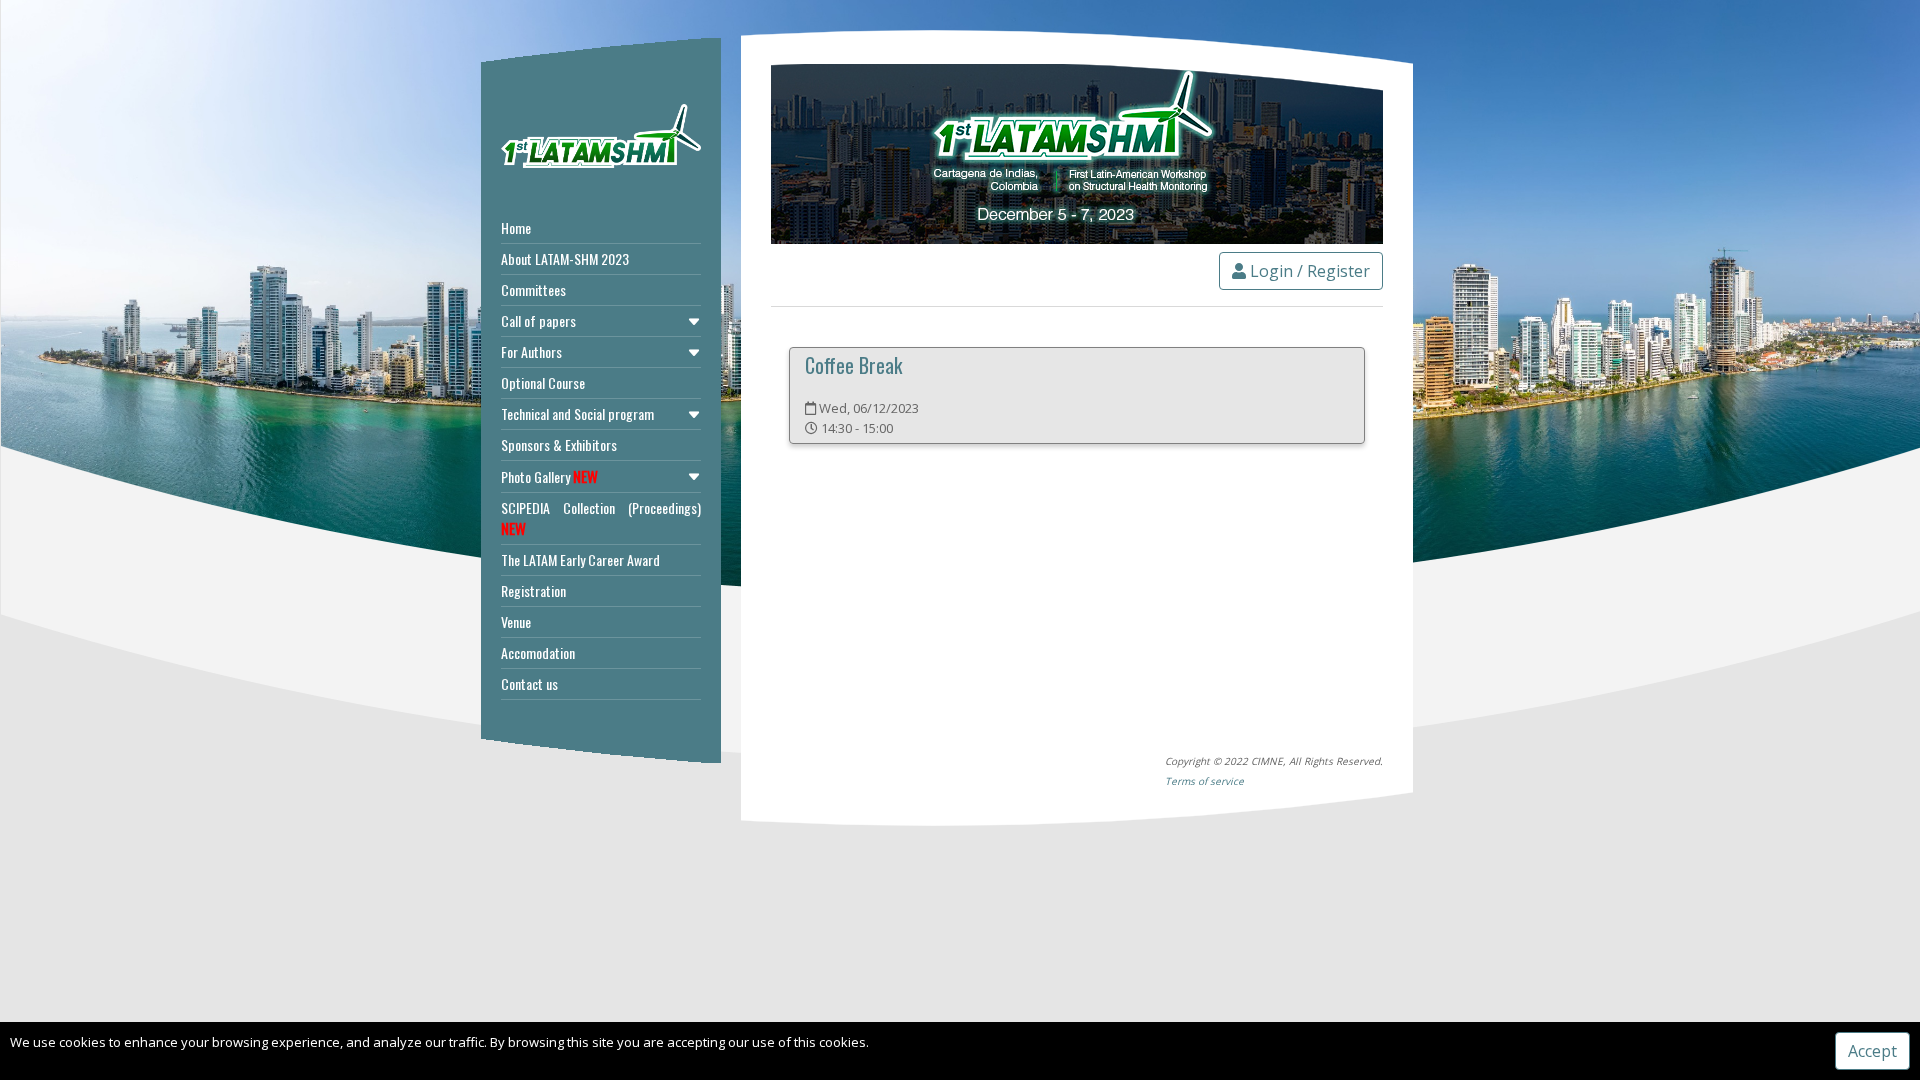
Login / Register (1308, 271)
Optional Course (543, 382)
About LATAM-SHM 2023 (565, 258)
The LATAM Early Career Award (580, 559)
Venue (516, 621)
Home (516, 227)
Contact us (529, 683)
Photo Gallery (549, 476)
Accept (1872, 1051)
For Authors (531, 351)
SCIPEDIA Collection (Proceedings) (601, 518)
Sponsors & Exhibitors (559, 444)
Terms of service (1204, 781)
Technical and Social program (577, 413)
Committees (533, 289)
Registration (533, 590)
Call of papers (538, 320)
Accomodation (538, 652)
